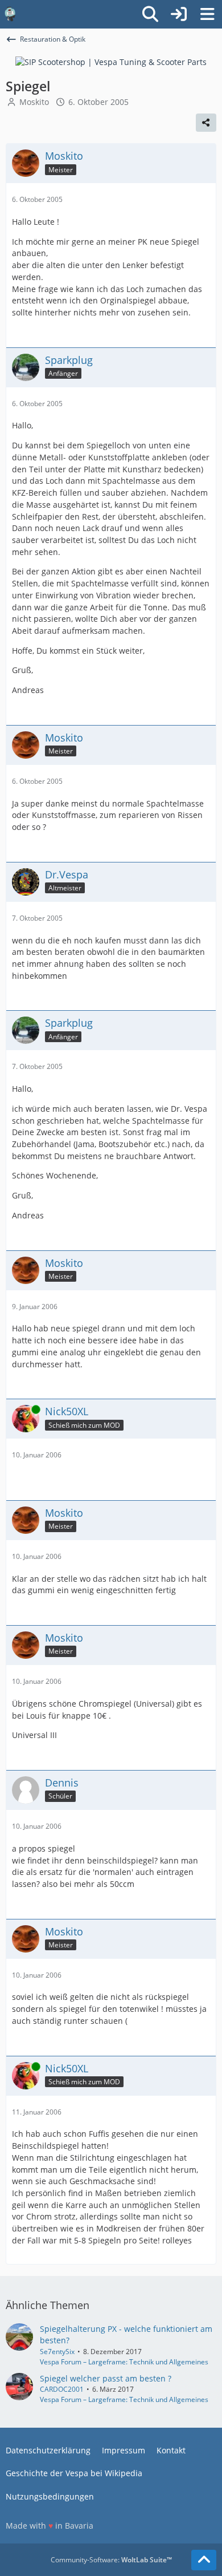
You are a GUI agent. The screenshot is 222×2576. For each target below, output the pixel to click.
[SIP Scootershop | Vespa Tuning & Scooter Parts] (111, 61)
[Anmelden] (179, 14)
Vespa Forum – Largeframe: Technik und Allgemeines (124, 2362)
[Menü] (207, 14)
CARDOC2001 (62, 2389)
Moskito (34, 102)
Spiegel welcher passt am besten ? (106, 2378)
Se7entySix (57, 2352)
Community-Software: (111, 2560)
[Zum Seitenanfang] (204, 2560)
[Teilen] (206, 123)
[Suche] (150, 14)
